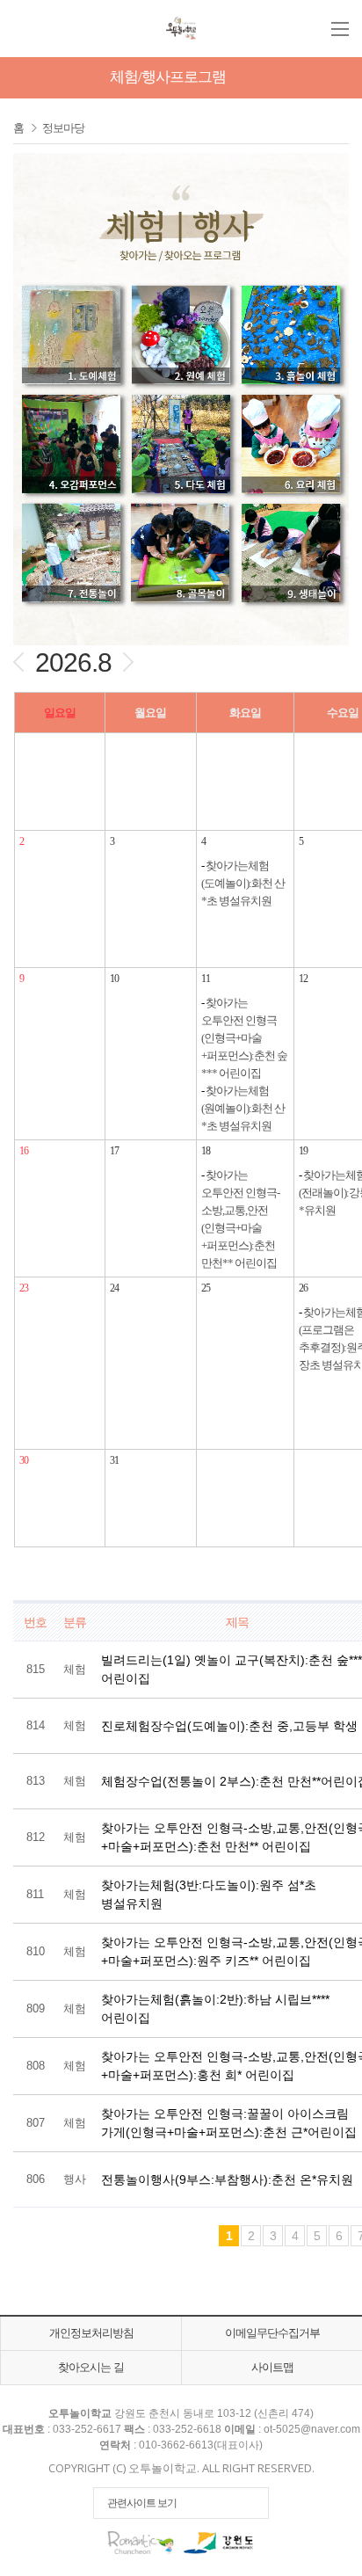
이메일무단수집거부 (272, 2333)
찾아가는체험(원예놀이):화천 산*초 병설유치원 (243, 1108)
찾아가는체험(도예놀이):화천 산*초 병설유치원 (243, 883)
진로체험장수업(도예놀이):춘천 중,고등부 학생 (229, 1726)
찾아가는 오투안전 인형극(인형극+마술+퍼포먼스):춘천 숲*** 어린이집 (244, 1038)
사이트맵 (272, 2367)
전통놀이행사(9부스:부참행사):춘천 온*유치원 (227, 2179)
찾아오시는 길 (91, 2367)
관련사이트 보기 (142, 2503)
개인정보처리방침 (91, 2333)
